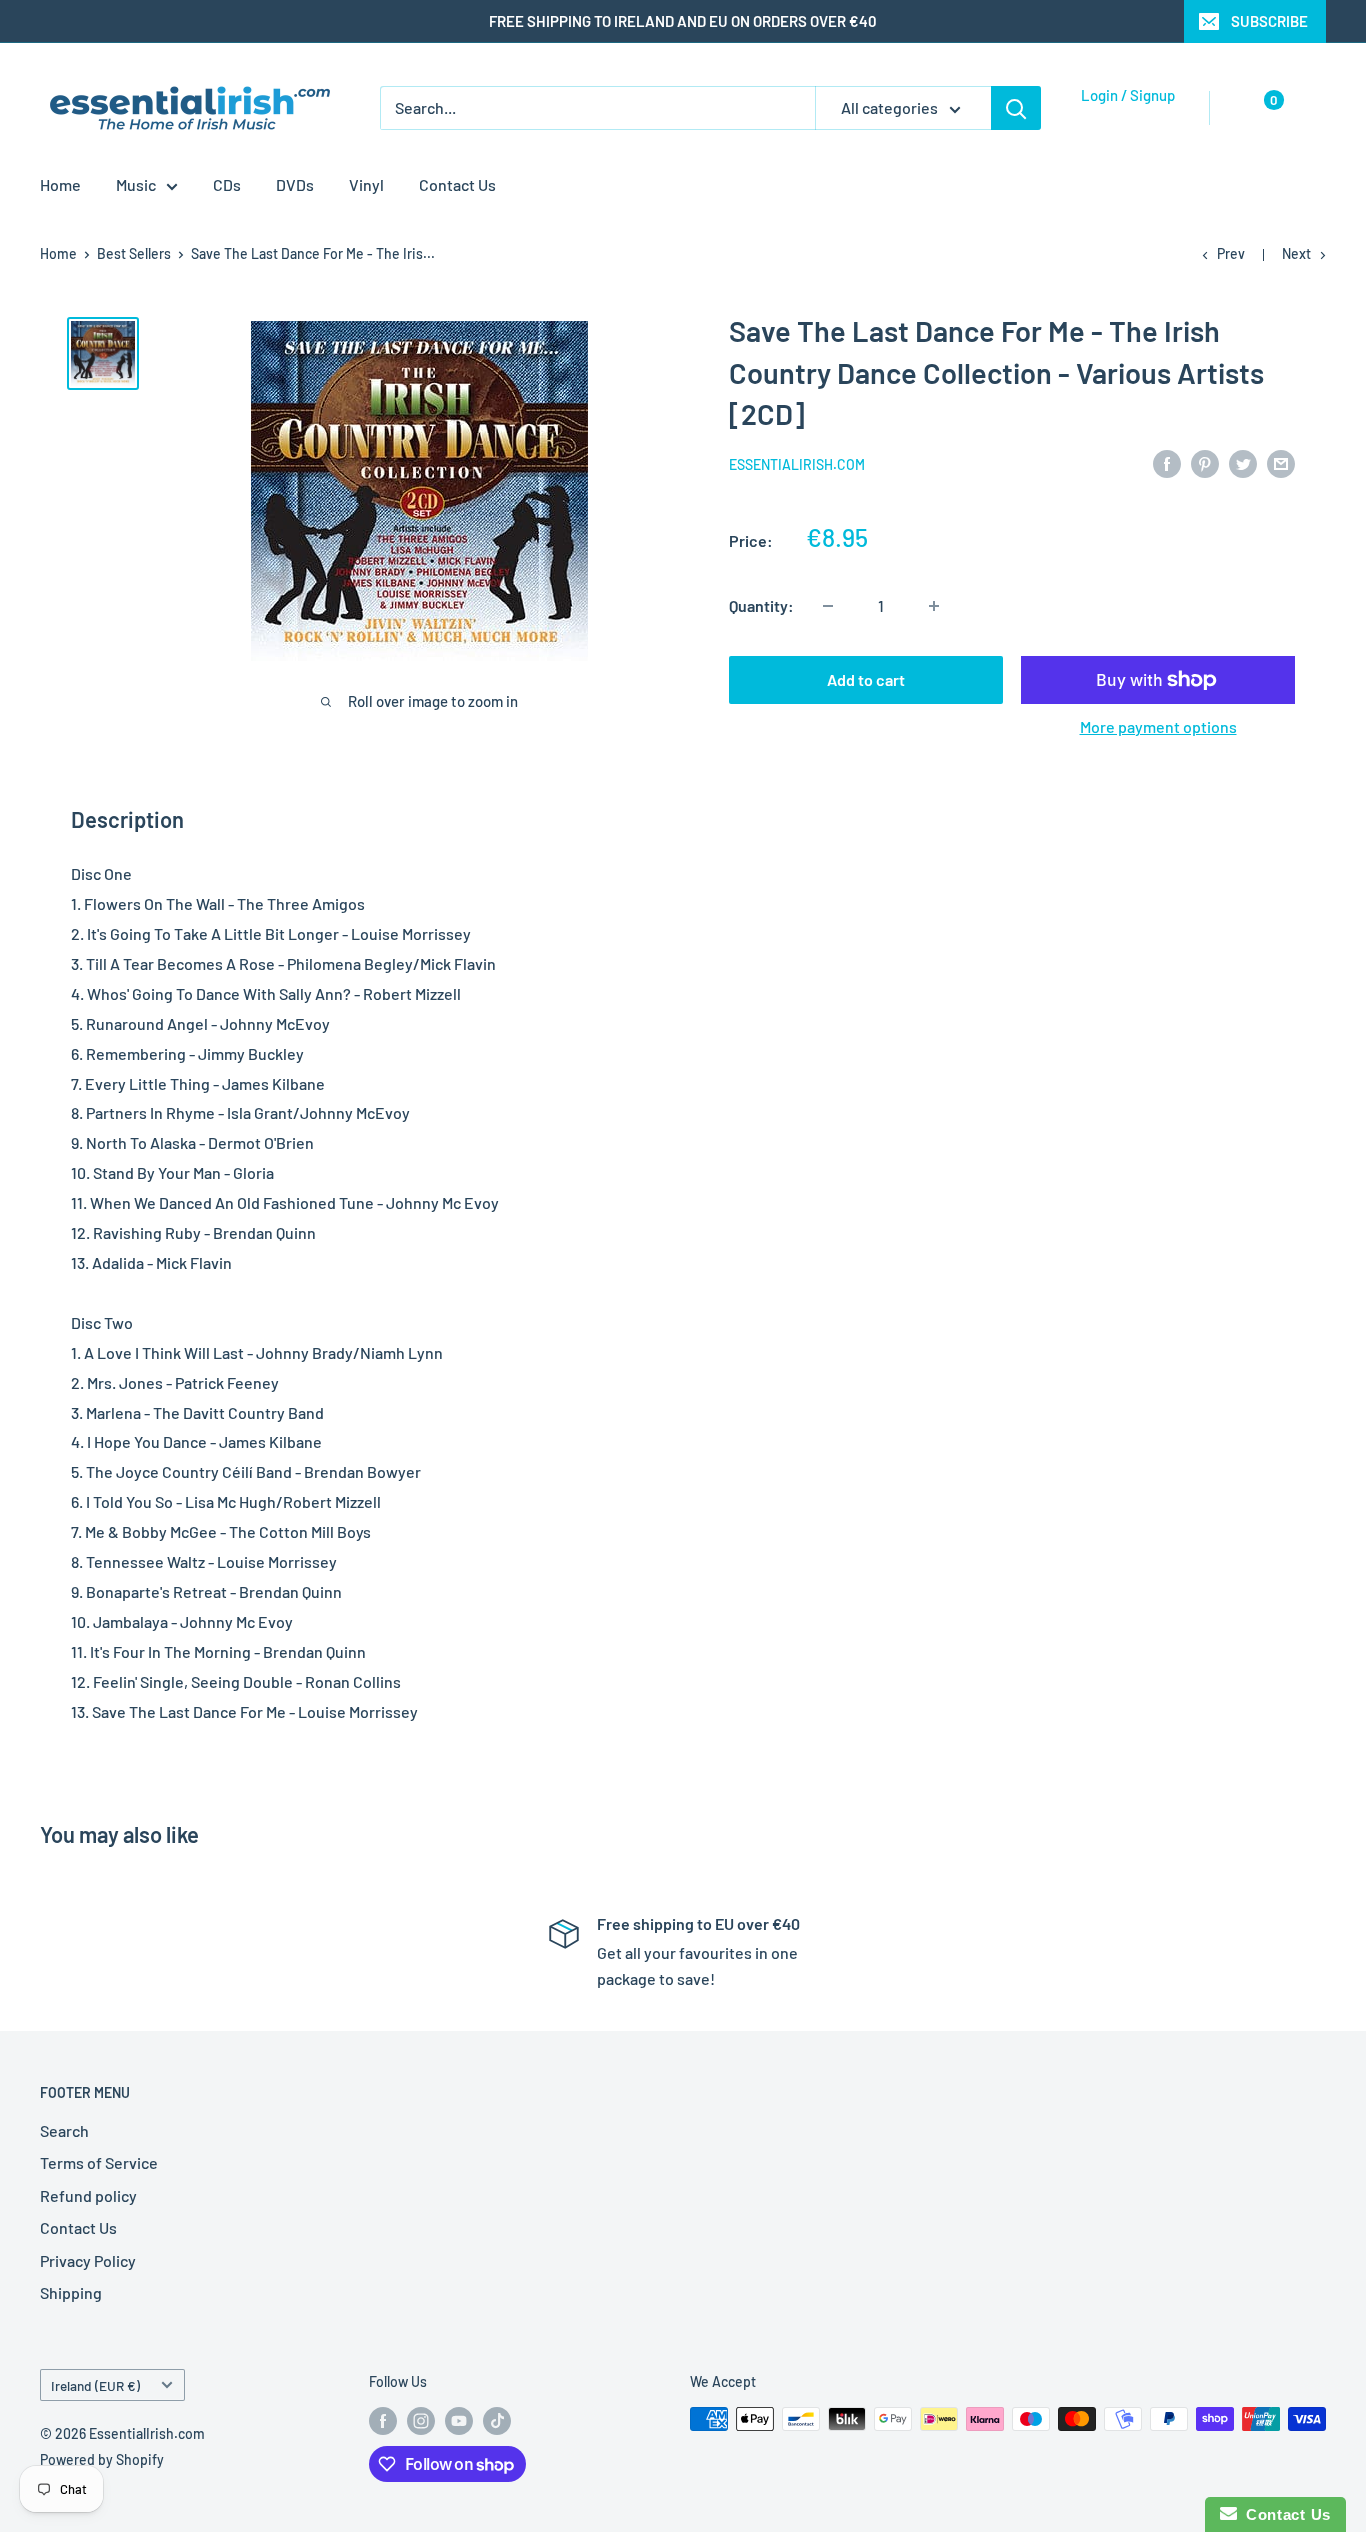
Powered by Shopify (102, 2459)
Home (60, 184)
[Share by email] (1281, 462)
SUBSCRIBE (1269, 21)
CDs (227, 184)
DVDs (295, 184)
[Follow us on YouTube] (459, 2421)
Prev (1231, 253)
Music (136, 184)
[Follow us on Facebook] (383, 2421)
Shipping (71, 2292)
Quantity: (761, 605)
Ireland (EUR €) (95, 2385)
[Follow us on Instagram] (421, 2421)
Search (64, 2130)
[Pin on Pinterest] (1205, 462)
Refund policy (88, 2195)
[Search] (1016, 108)
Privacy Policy (88, 2260)
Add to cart (866, 679)
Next (1296, 253)
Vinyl (366, 184)
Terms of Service (99, 2162)
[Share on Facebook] (1167, 462)
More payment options (1158, 726)
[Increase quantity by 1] (934, 606)
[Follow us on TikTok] (497, 2421)
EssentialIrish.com (797, 464)
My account (1122, 118)
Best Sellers (134, 253)
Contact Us (457, 184)
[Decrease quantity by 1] (828, 606)
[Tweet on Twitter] (1243, 462)
